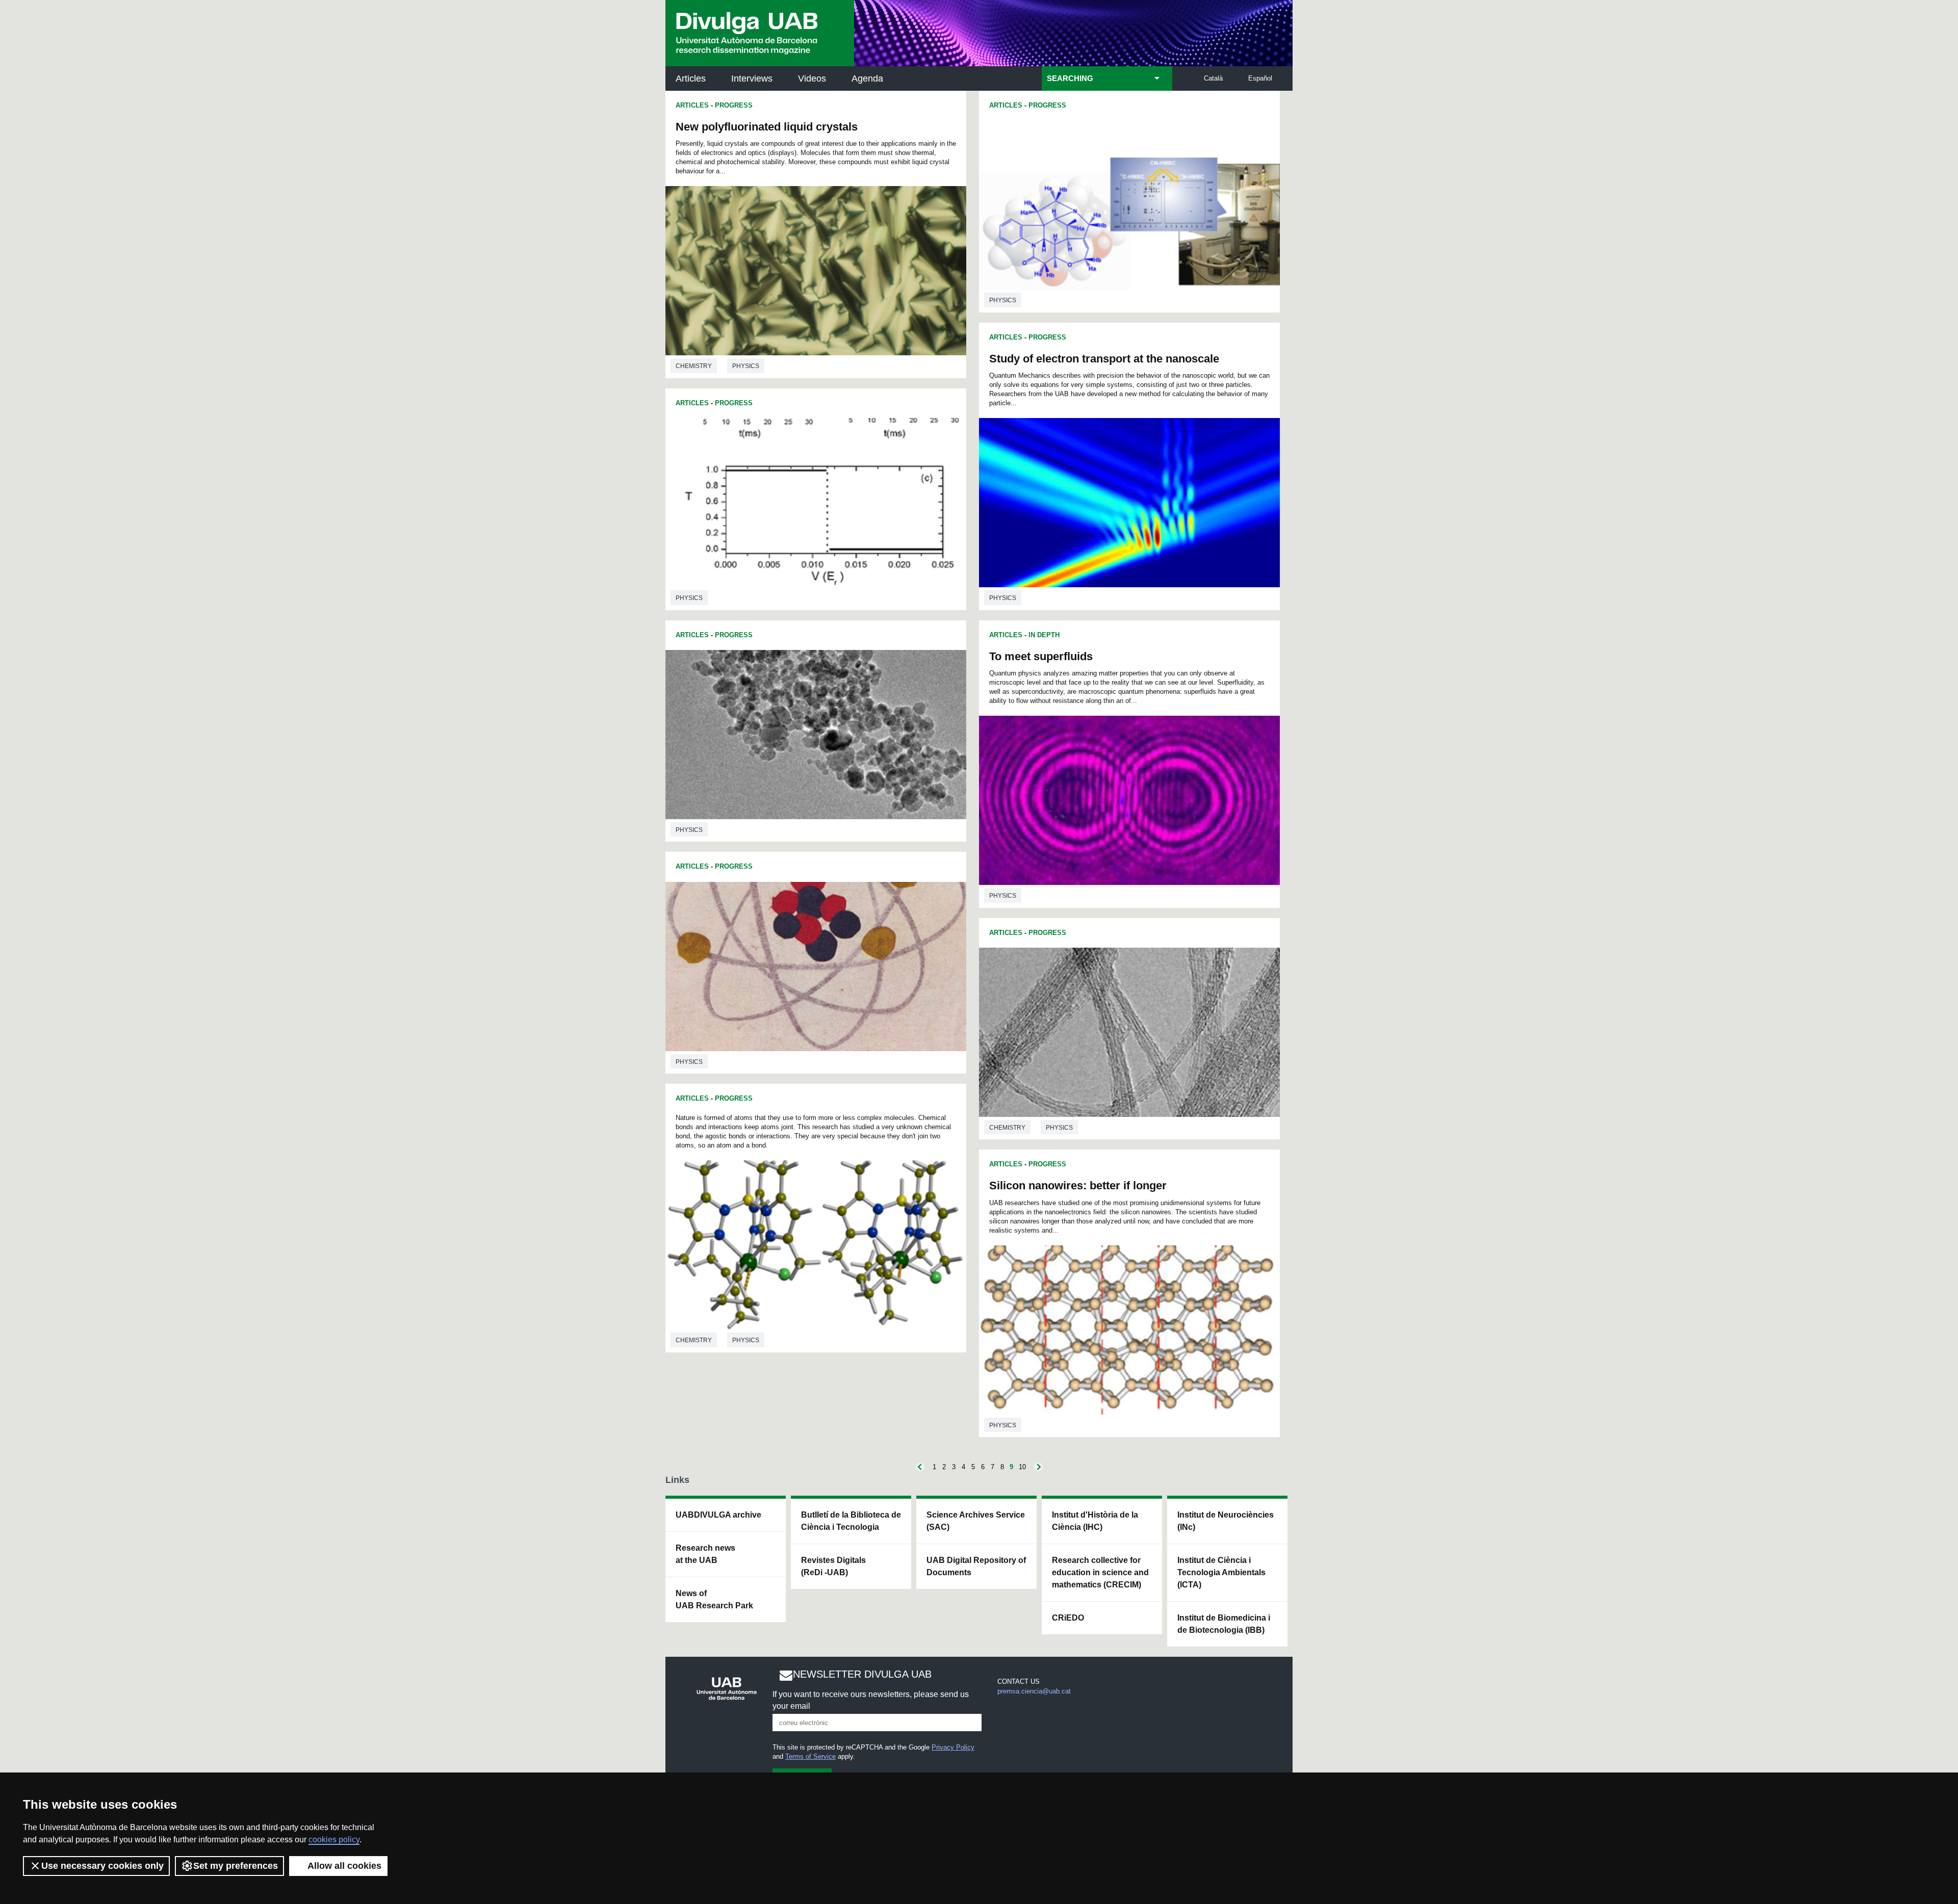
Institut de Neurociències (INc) (1226, 1521)
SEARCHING (1070, 79)
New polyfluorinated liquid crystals (767, 127)
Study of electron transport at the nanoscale (1104, 359)
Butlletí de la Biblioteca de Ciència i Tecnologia (851, 1521)
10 (1022, 1467)
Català (1213, 78)
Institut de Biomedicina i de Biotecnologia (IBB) (1224, 1624)
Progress (734, 105)
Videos (812, 79)
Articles (691, 79)
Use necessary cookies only (102, 1866)
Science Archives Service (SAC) (976, 1521)
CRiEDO (1068, 1618)
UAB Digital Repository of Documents (976, 1566)
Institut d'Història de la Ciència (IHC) (1095, 1521)
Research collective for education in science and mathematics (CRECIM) (1100, 1572)
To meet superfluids (1041, 656)
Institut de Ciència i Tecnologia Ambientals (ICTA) (1221, 1572)
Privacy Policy (953, 1747)
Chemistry (694, 366)
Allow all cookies (344, 1866)
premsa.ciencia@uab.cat (1034, 1691)
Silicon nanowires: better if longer (1078, 1185)
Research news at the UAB (705, 1554)
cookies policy (334, 1840)
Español (1260, 78)
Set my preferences (236, 1866)
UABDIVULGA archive (718, 1515)
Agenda (867, 79)
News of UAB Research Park (714, 1599)
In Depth (1044, 635)
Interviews (752, 79)
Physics (746, 366)
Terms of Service (810, 1756)
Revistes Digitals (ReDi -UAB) (833, 1566)
